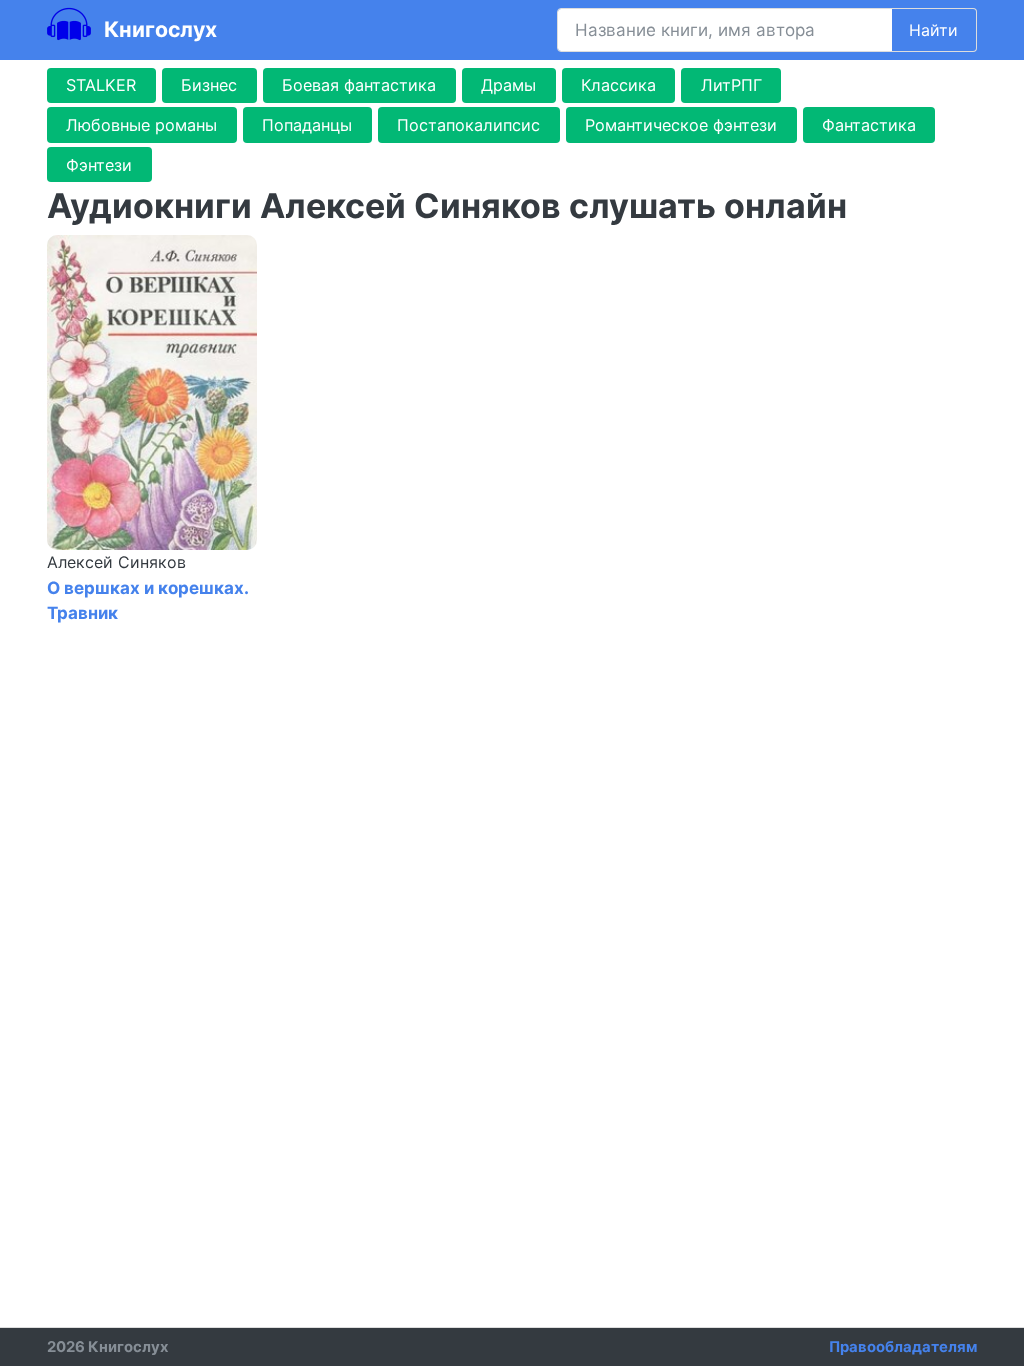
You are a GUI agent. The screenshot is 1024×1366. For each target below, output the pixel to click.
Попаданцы (307, 125)
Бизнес (209, 85)
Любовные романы (141, 125)
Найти (933, 30)
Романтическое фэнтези (681, 125)
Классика (618, 85)
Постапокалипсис (468, 125)
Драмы (508, 85)
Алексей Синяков (116, 562)
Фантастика (869, 125)
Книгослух (158, 29)
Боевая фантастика (359, 85)
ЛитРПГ (731, 85)
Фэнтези (99, 165)
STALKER (101, 85)
